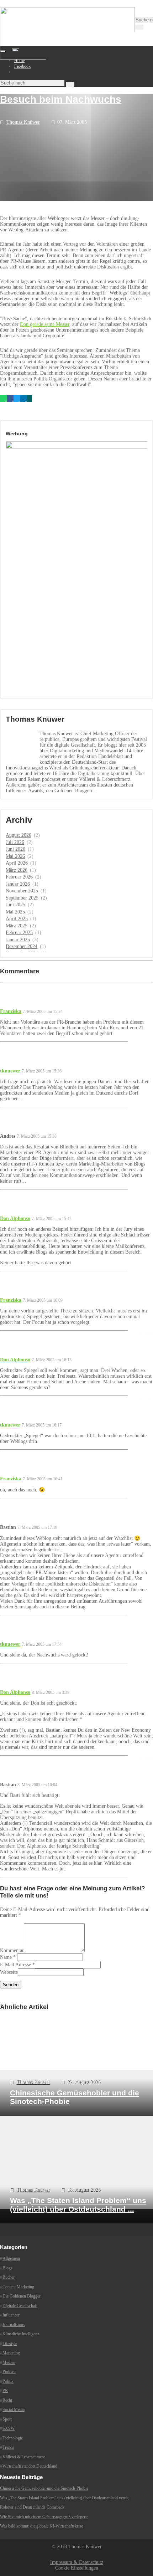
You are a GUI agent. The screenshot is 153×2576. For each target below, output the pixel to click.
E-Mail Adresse (15, 1965)
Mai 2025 (15, 912)
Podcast (9, 2372)
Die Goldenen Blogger (22, 2296)
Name (6, 1957)
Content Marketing (18, 2286)
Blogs (7, 2268)
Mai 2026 (15, 856)
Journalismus (14, 2324)
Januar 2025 (18, 940)
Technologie (13, 2438)
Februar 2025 (19, 933)
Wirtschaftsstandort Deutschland (30, 2466)
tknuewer (10, 1071)
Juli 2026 (15, 842)
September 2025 (22, 898)
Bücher (9, 2277)
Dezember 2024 (22, 946)
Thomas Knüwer (23, 122)
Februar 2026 (19, 877)
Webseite (9, 1972)
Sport (7, 2419)
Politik (8, 2381)
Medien (9, 2362)
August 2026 (19, 835)
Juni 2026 (15, 849)
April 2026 (17, 863)
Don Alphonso (15, 1218)
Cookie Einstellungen (77, 2568)
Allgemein (11, 2258)
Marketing (11, 2353)
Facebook (22, 66)
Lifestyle (10, 2343)
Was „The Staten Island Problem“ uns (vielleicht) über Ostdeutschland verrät (64, 2498)
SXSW (9, 2428)
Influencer (11, 2315)
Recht (7, 2400)
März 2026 (17, 870)
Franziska (11, 1011)
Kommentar (12, 1950)
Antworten (144, 1044)
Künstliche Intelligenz (21, 2334)
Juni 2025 (15, 905)
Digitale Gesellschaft (20, 2305)
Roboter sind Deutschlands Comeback (32, 2507)
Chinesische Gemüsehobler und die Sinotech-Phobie (44, 2488)
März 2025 (17, 926)
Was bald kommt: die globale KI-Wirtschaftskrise (41, 2526)
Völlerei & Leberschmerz (24, 2457)
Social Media (14, 2409)
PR (5, 2391)
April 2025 (17, 919)
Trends (8, 2447)
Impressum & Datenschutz (77, 2562)
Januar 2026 (18, 884)
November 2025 (22, 891)
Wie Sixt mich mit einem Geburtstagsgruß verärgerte (44, 2516)
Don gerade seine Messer (45, 324)
